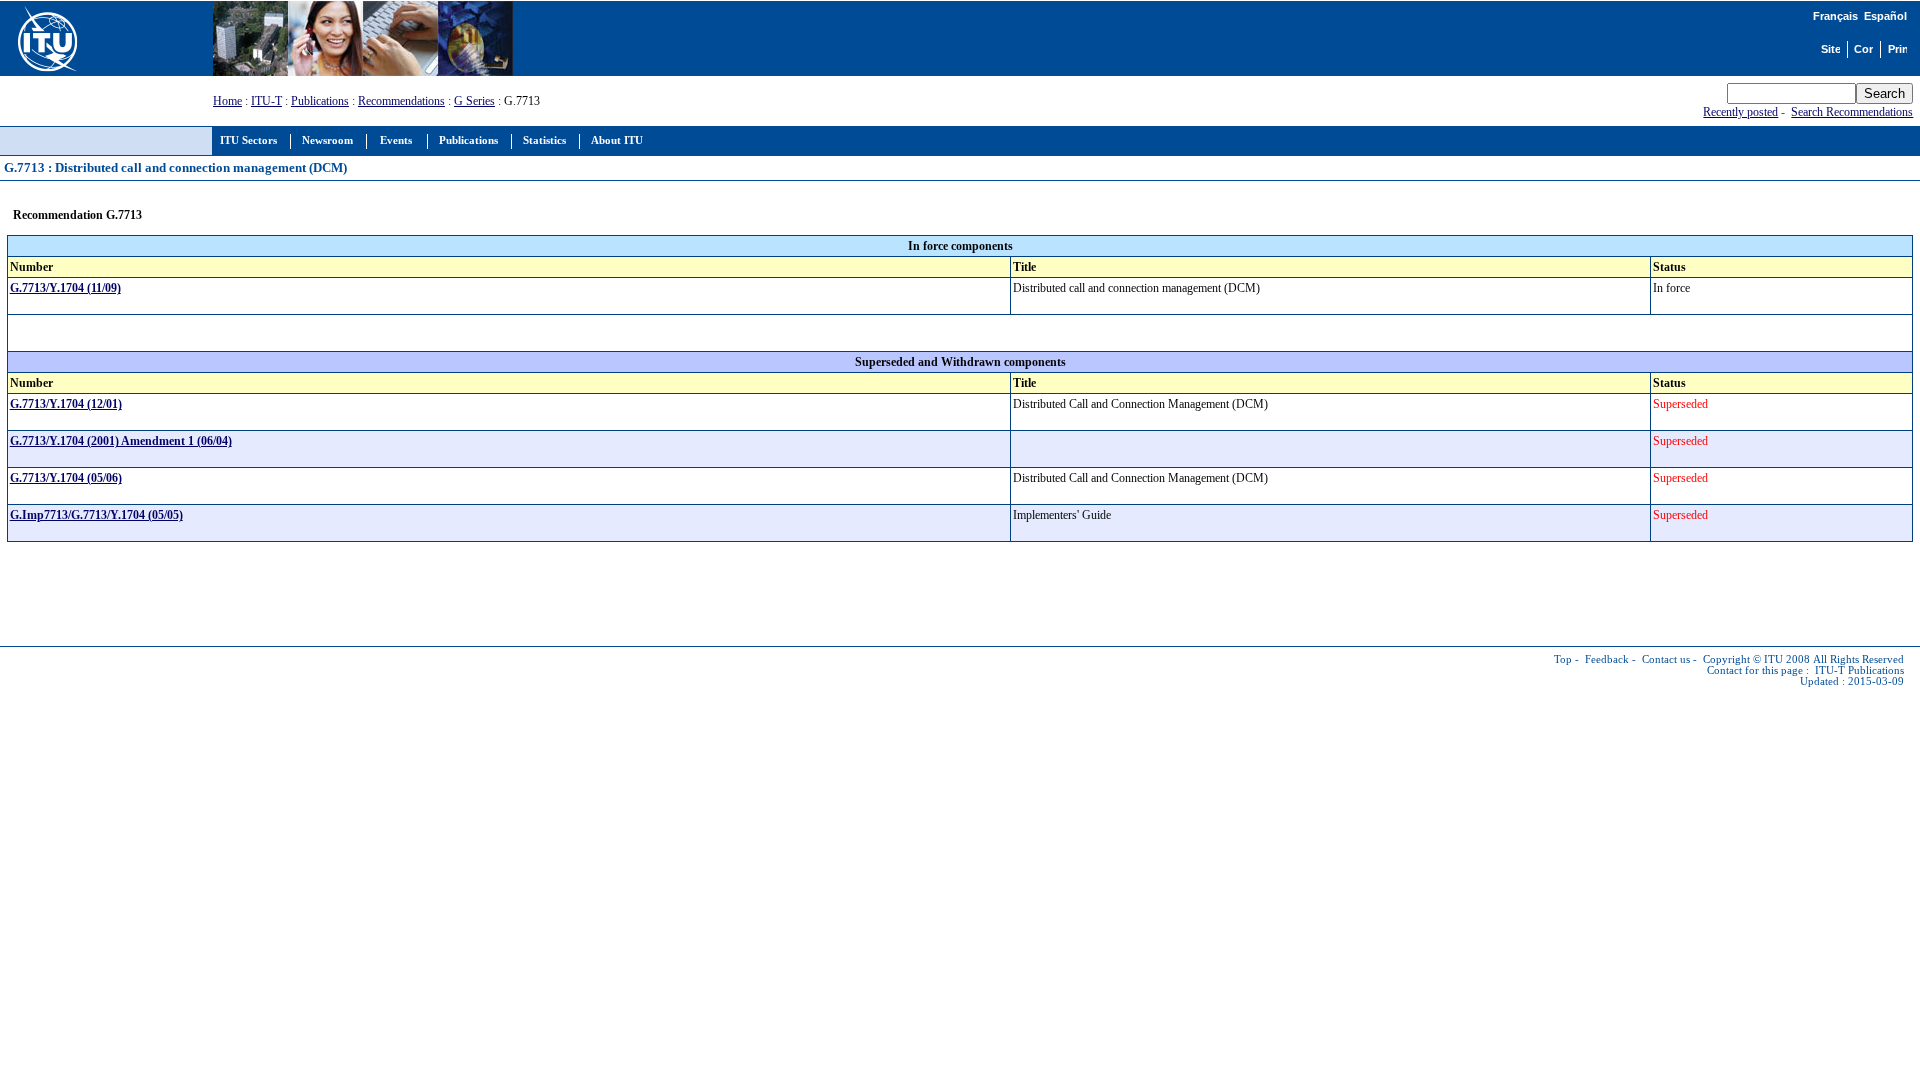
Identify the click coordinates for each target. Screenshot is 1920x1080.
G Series (474, 101)
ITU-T (266, 101)
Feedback (1607, 659)
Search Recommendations (1852, 112)
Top (1563, 659)
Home (227, 101)
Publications (320, 101)
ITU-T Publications (1859, 670)
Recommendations (401, 101)
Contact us (1666, 659)
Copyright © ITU (1743, 659)
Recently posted (1740, 112)
